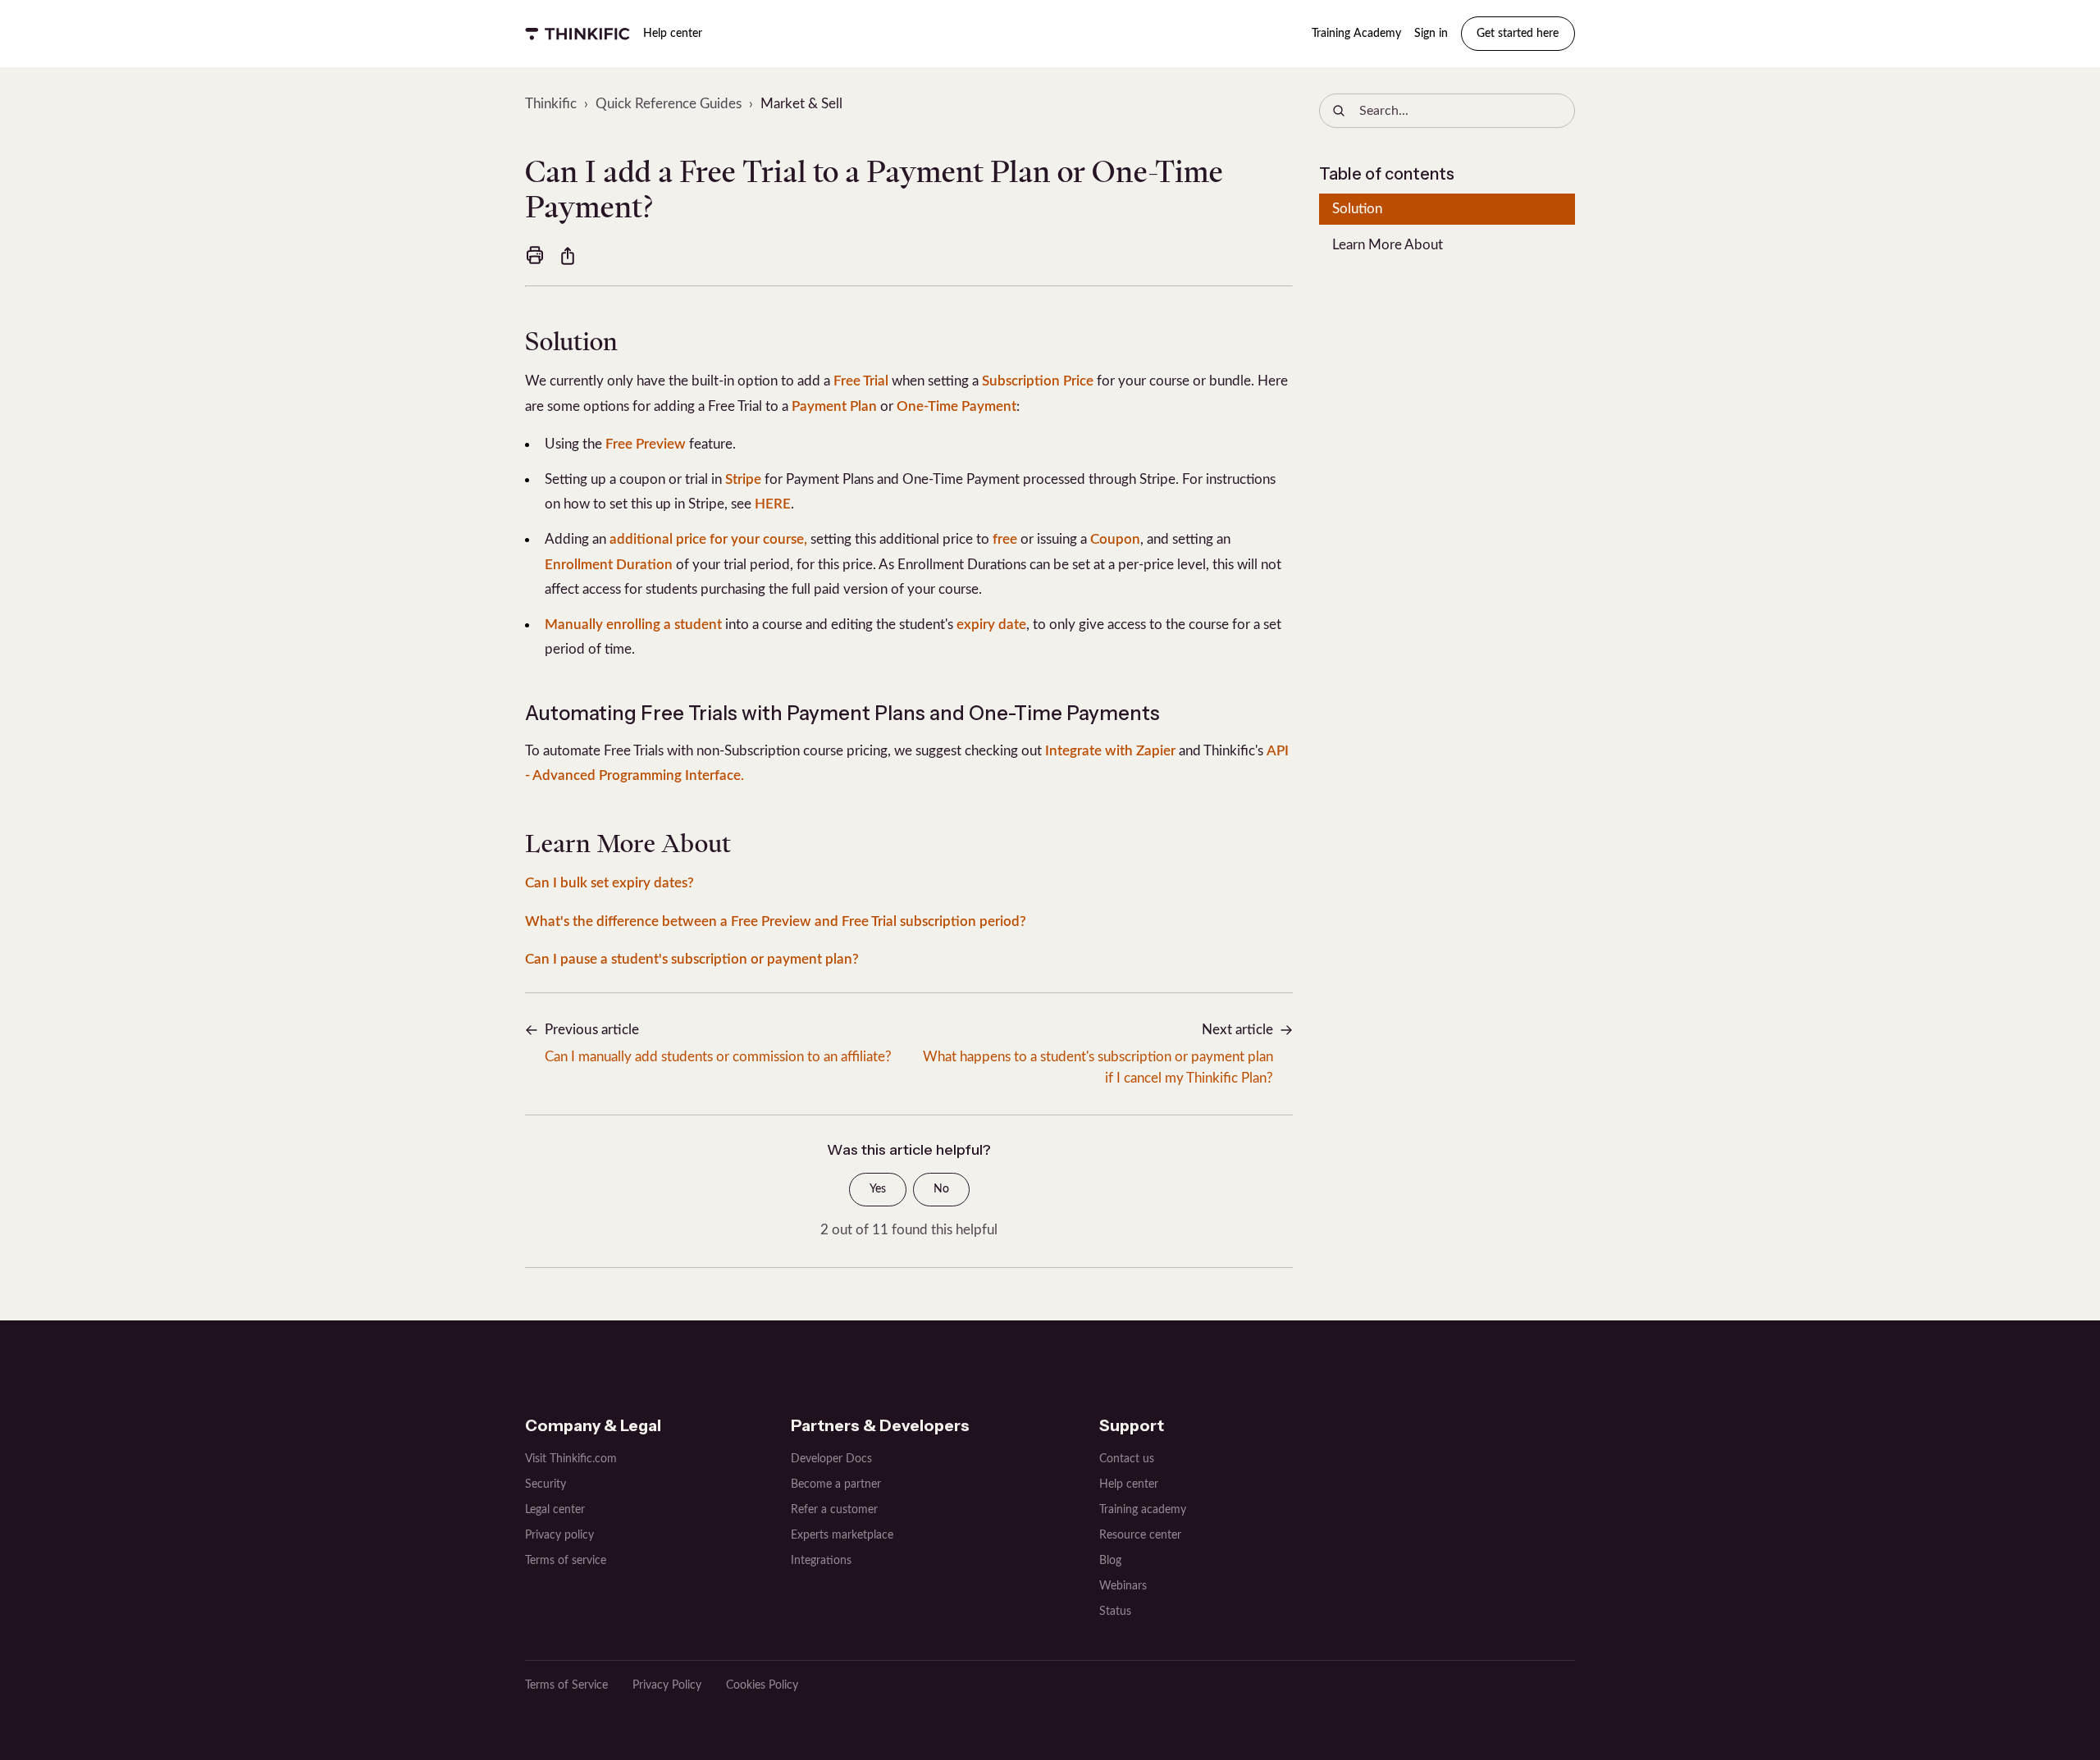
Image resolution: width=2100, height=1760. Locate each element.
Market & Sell (801, 104)
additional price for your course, (708, 539)
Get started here (1518, 34)
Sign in (1431, 34)
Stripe (743, 479)
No (941, 1189)
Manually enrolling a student (633, 625)
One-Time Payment (956, 406)
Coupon (1115, 539)
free (1005, 539)
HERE (773, 504)
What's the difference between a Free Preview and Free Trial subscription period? (776, 921)
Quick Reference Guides (669, 104)
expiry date (991, 625)
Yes (878, 1189)
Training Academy (1356, 34)
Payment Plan (834, 406)
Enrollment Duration (609, 565)
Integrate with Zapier (1110, 751)
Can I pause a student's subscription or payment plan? (692, 959)
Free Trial (861, 381)
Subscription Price (1038, 381)
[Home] (577, 34)
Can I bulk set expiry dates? (609, 883)
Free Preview (646, 444)
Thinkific (551, 104)
